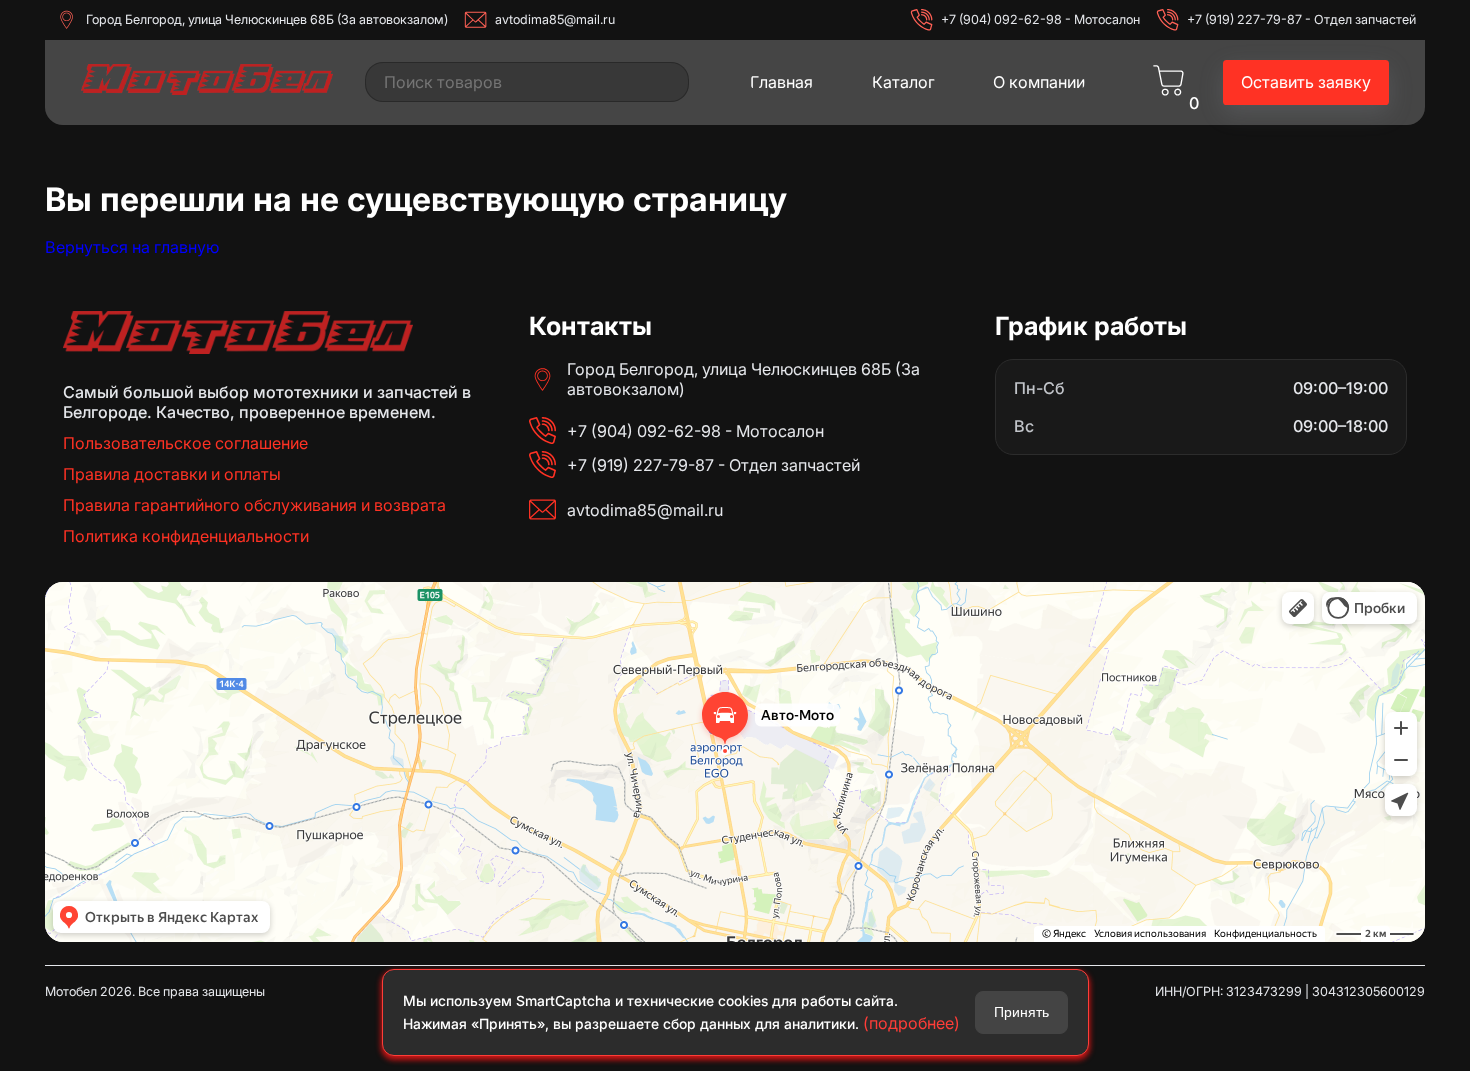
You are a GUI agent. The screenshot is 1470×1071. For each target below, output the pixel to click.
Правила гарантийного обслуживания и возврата (254, 505)
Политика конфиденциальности (186, 536)
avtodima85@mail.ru (555, 19)
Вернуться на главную (132, 247)
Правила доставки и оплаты (172, 474)
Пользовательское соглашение (185, 443)
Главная (781, 82)
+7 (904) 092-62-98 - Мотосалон (1040, 19)
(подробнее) (911, 1023)
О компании (1039, 82)
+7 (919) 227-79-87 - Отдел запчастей (1301, 19)
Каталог (903, 82)
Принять (1021, 1012)
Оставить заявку (1306, 82)
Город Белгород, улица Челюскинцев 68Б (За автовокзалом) (267, 19)
